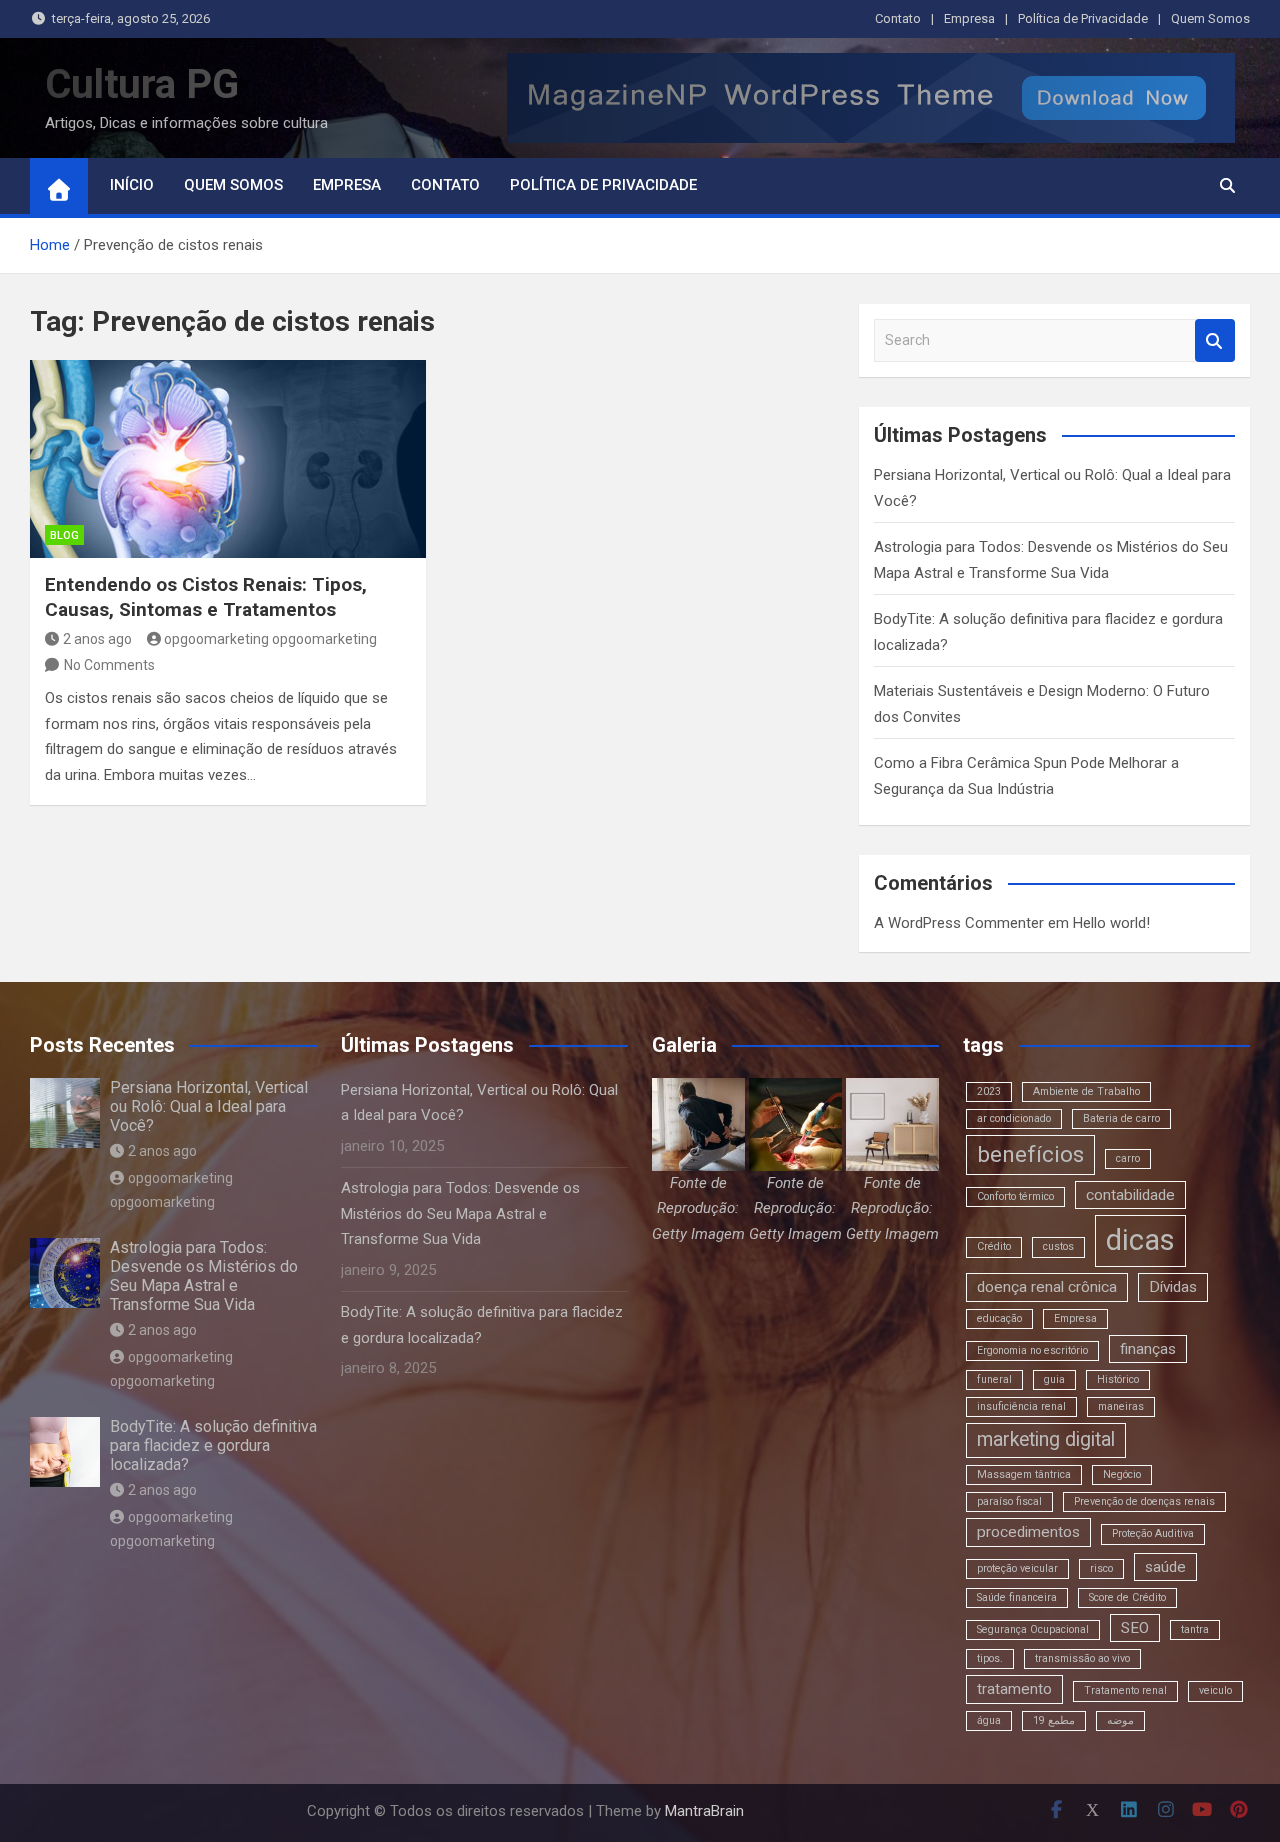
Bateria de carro (1121, 1118)
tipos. (990, 1658)
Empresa (969, 18)
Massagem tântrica (1024, 1474)
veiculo (1215, 1690)
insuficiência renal (1021, 1406)
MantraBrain (704, 1811)
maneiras (1121, 1406)
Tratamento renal (1125, 1690)
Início (132, 185)
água (989, 1720)
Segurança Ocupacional (1033, 1629)
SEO (1135, 1628)
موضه (1120, 1720)
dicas (1140, 1240)
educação (999, 1318)
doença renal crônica (1047, 1287)
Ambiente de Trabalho (1086, 1091)
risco (1101, 1568)
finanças (1148, 1349)
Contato (898, 18)
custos (1058, 1246)
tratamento (1014, 1689)
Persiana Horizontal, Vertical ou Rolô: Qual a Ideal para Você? (209, 1106)
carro (1128, 1158)
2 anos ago (97, 639)
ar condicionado (1014, 1118)
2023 (989, 1091)
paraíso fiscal (1009, 1501)
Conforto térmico (1015, 1196)
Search (1215, 340)
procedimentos (1028, 1532)
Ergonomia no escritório (1032, 1350)
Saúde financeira (1017, 1597)
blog (64, 535)
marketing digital (1046, 1439)
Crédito (994, 1246)
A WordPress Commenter (959, 923)
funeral (994, 1379)
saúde (1165, 1567)
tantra (1195, 1629)
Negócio (1122, 1474)
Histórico (1118, 1379)
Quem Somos (1210, 18)
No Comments (109, 665)
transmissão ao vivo (1082, 1658)
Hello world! (1111, 923)
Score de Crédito (1127, 1597)
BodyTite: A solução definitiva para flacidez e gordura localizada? (213, 1445)
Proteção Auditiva (1153, 1533)
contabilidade (1130, 1195)
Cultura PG (142, 84)
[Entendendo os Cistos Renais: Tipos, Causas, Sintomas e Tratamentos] (228, 459)
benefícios (1030, 1154)
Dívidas (1173, 1287)
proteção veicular (1017, 1568)
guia (1054, 1379)
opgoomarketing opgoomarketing (270, 639)
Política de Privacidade (1083, 18)
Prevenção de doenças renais (1144, 1501)
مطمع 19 (1054, 1720)
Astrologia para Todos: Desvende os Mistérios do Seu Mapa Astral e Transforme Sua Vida (204, 1276)
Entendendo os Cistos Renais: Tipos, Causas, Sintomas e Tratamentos (206, 597)
